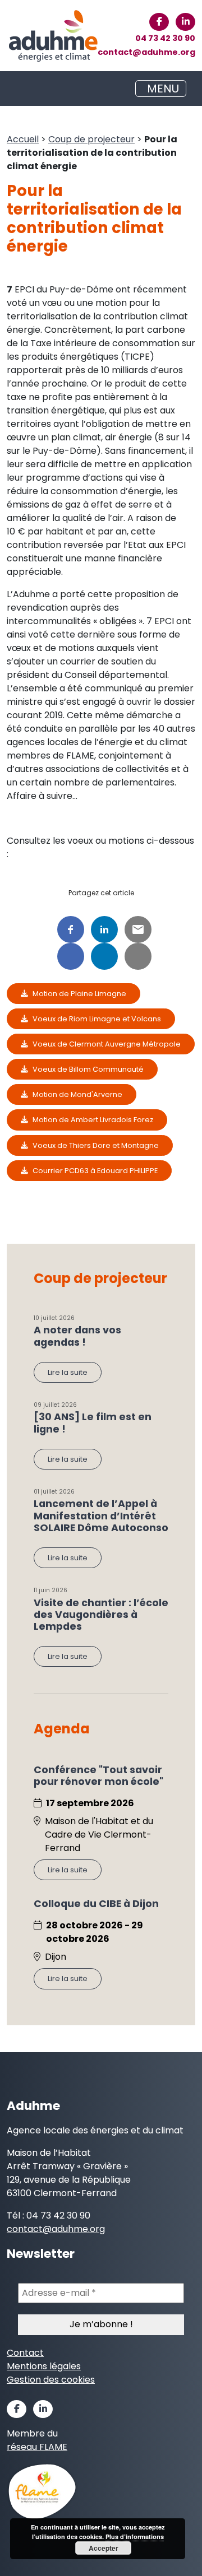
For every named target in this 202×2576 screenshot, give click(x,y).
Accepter (104, 2548)
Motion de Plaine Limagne (79, 994)
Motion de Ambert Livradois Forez (93, 1120)
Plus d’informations (135, 2537)
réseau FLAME (37, 2447)
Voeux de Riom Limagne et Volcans (97, 1019)
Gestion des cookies (51, 2380)
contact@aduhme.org (146, 52)
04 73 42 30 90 (165, 38)
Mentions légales (44, 2366)
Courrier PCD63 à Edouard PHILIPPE (95, 1171)
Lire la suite (68, 1372)
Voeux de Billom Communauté (88, 1069)
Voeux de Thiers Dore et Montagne (96, 1145)
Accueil (23, 139)
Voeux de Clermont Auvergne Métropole (107, 1044)
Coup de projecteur (91, 139)
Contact (25, 2353)
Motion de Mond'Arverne (77, 1094)
